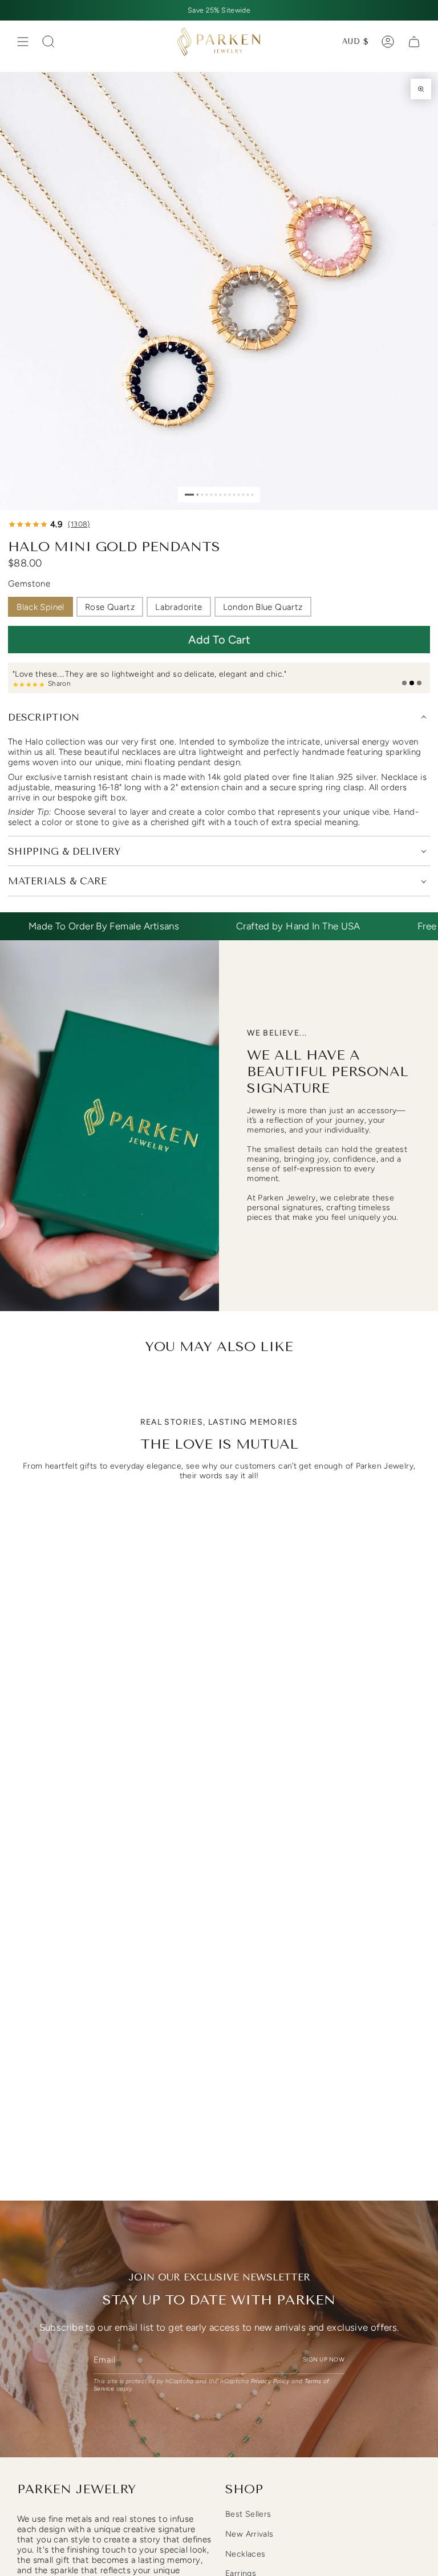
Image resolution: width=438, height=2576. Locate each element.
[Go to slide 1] (189, 494)
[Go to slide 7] (220, 494)
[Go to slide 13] (248, 494)
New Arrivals (250, 2534)
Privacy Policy (270, 2381)
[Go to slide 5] (211, 494)
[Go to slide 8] (225, 494)
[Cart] (414, 42)
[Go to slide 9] (230, 494)
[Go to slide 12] (243, 494)
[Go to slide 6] (216, 494)
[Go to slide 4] (207, 494)
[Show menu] (23, 42)
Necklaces (245, 2554)
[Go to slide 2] (198, 494)
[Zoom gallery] (421, 89)
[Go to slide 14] (252, 494)
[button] (219, 640)
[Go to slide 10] (234, 494)
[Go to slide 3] (202, 494)
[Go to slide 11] (239, 494)
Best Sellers (248, 2514)
